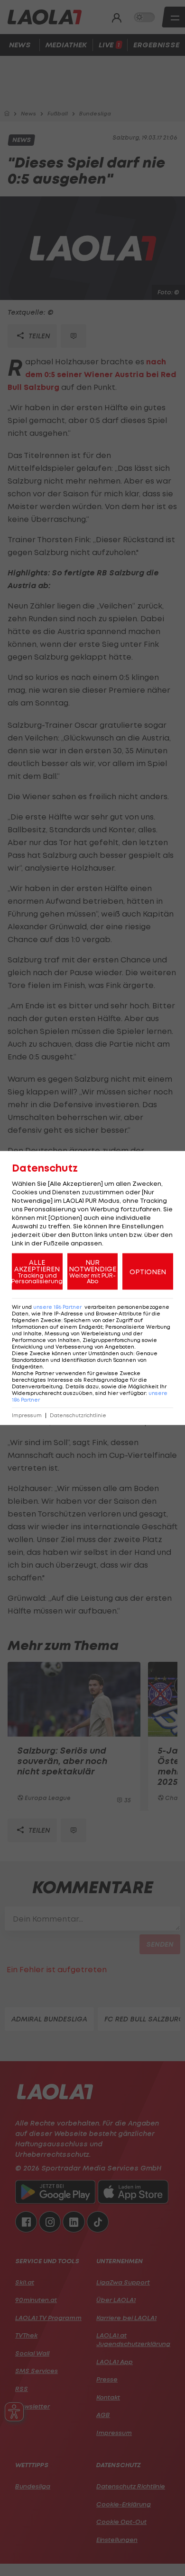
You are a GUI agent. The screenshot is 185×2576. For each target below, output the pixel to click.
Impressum (27, 1416)
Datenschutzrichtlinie (78, 1416)
